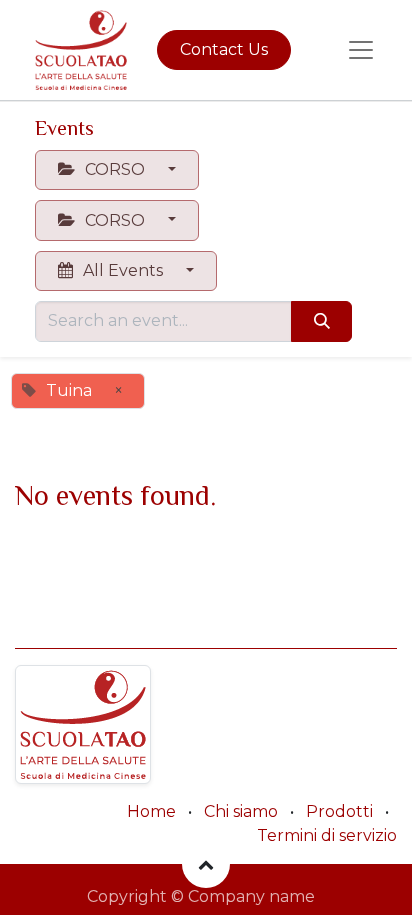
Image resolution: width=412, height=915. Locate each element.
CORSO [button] (115, 169)
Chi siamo (241, 811)
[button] (206, 864)
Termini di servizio (327, 835)
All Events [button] (123, 270)
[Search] (321, 321)
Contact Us (224, 49)
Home (151, 811)
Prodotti (339, 811)
